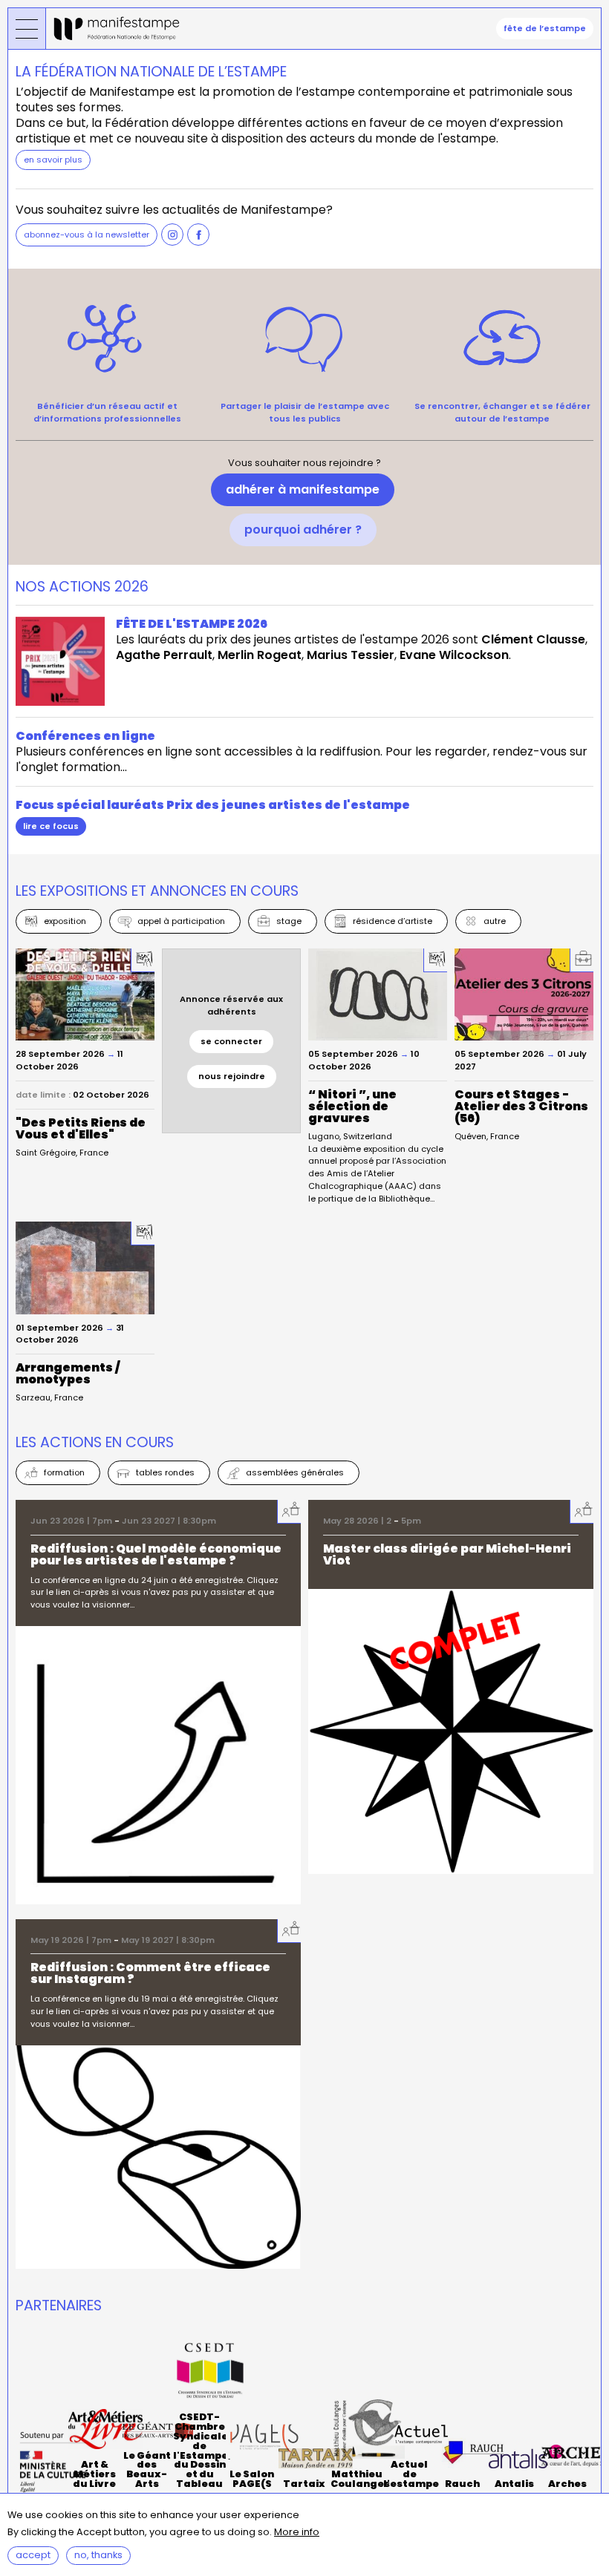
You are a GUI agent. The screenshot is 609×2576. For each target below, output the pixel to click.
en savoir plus (53, 160)
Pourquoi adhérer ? (303, 530)
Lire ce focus (51, 826)
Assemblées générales (295, 1472)
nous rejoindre (232, 1076)
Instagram (172, 235)
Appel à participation (181, 921)
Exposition (65, 921)
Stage (289, 921)
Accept (33, 2555)
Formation (64, 1472)
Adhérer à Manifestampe (303, 489)
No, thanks (98, 2555)
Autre (495, 921)
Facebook (198, 235)
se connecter (231, 1041)
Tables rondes (165, 1472)
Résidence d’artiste (393, 921)
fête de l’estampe (545, 28)
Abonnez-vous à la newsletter (87, 235)
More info (297, 2533)
